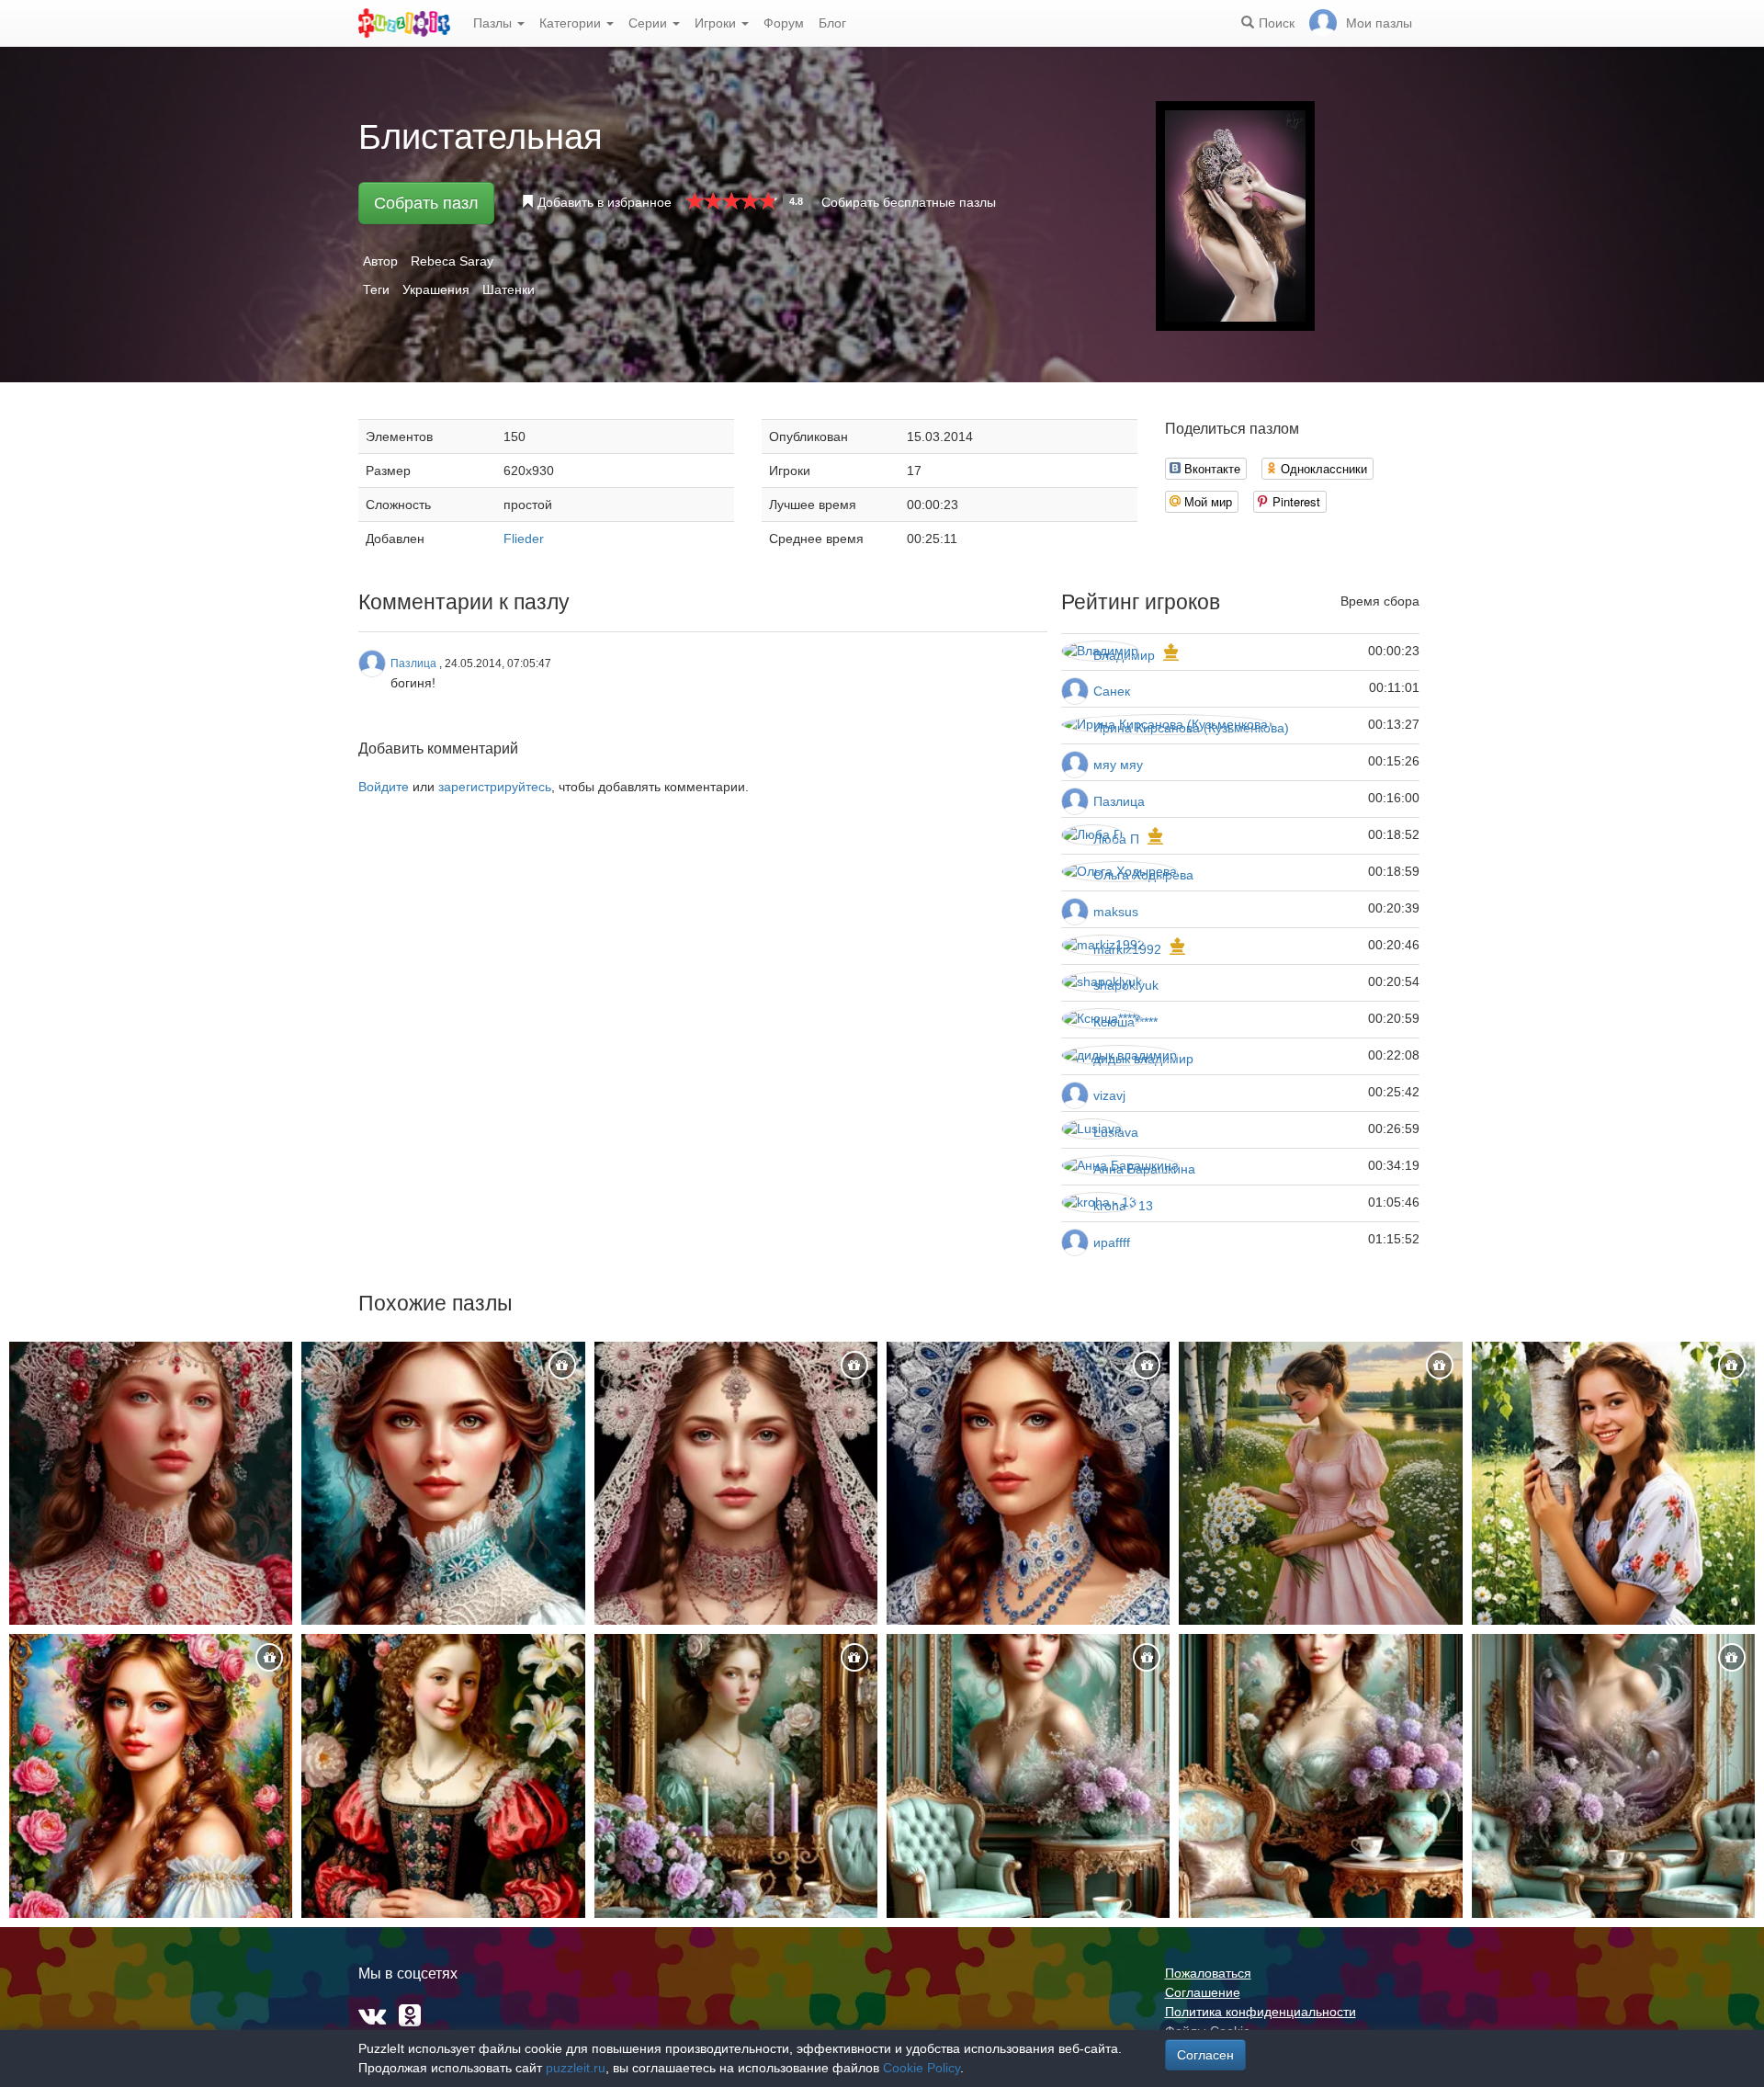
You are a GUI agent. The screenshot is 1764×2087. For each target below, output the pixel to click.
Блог (832, 23)
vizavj (1109, 1095)
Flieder (524, 539)
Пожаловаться (1208, 1973)
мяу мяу (1118, 765)
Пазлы (494, 23)
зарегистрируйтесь (495, 787)
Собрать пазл (426, 203)
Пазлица (1119, 801)
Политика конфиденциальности (1261, 2012)
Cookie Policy (922, 2068)
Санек (1112, 691)
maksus (1116, 912)
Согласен (1205, 2055)
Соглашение (1203, 1992)
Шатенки (509, 289)
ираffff (1112, 1242)
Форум (784, 23)
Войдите (384, 787)
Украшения (436, 289)
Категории (572, 23)
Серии (650, 23)
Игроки (717, 23)
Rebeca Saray (452, 261)
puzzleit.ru (576, 2068)
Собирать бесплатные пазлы (909, 202)
